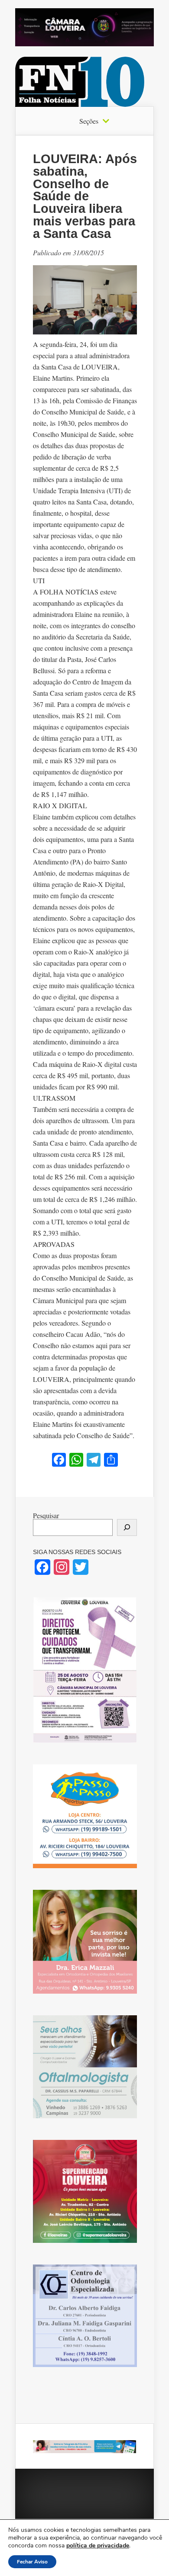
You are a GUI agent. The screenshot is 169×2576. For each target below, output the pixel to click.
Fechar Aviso (32, 2562)
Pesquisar (46, 1515)
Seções (89, 121)
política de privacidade (98, 2545)
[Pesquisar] (127, 1527)
